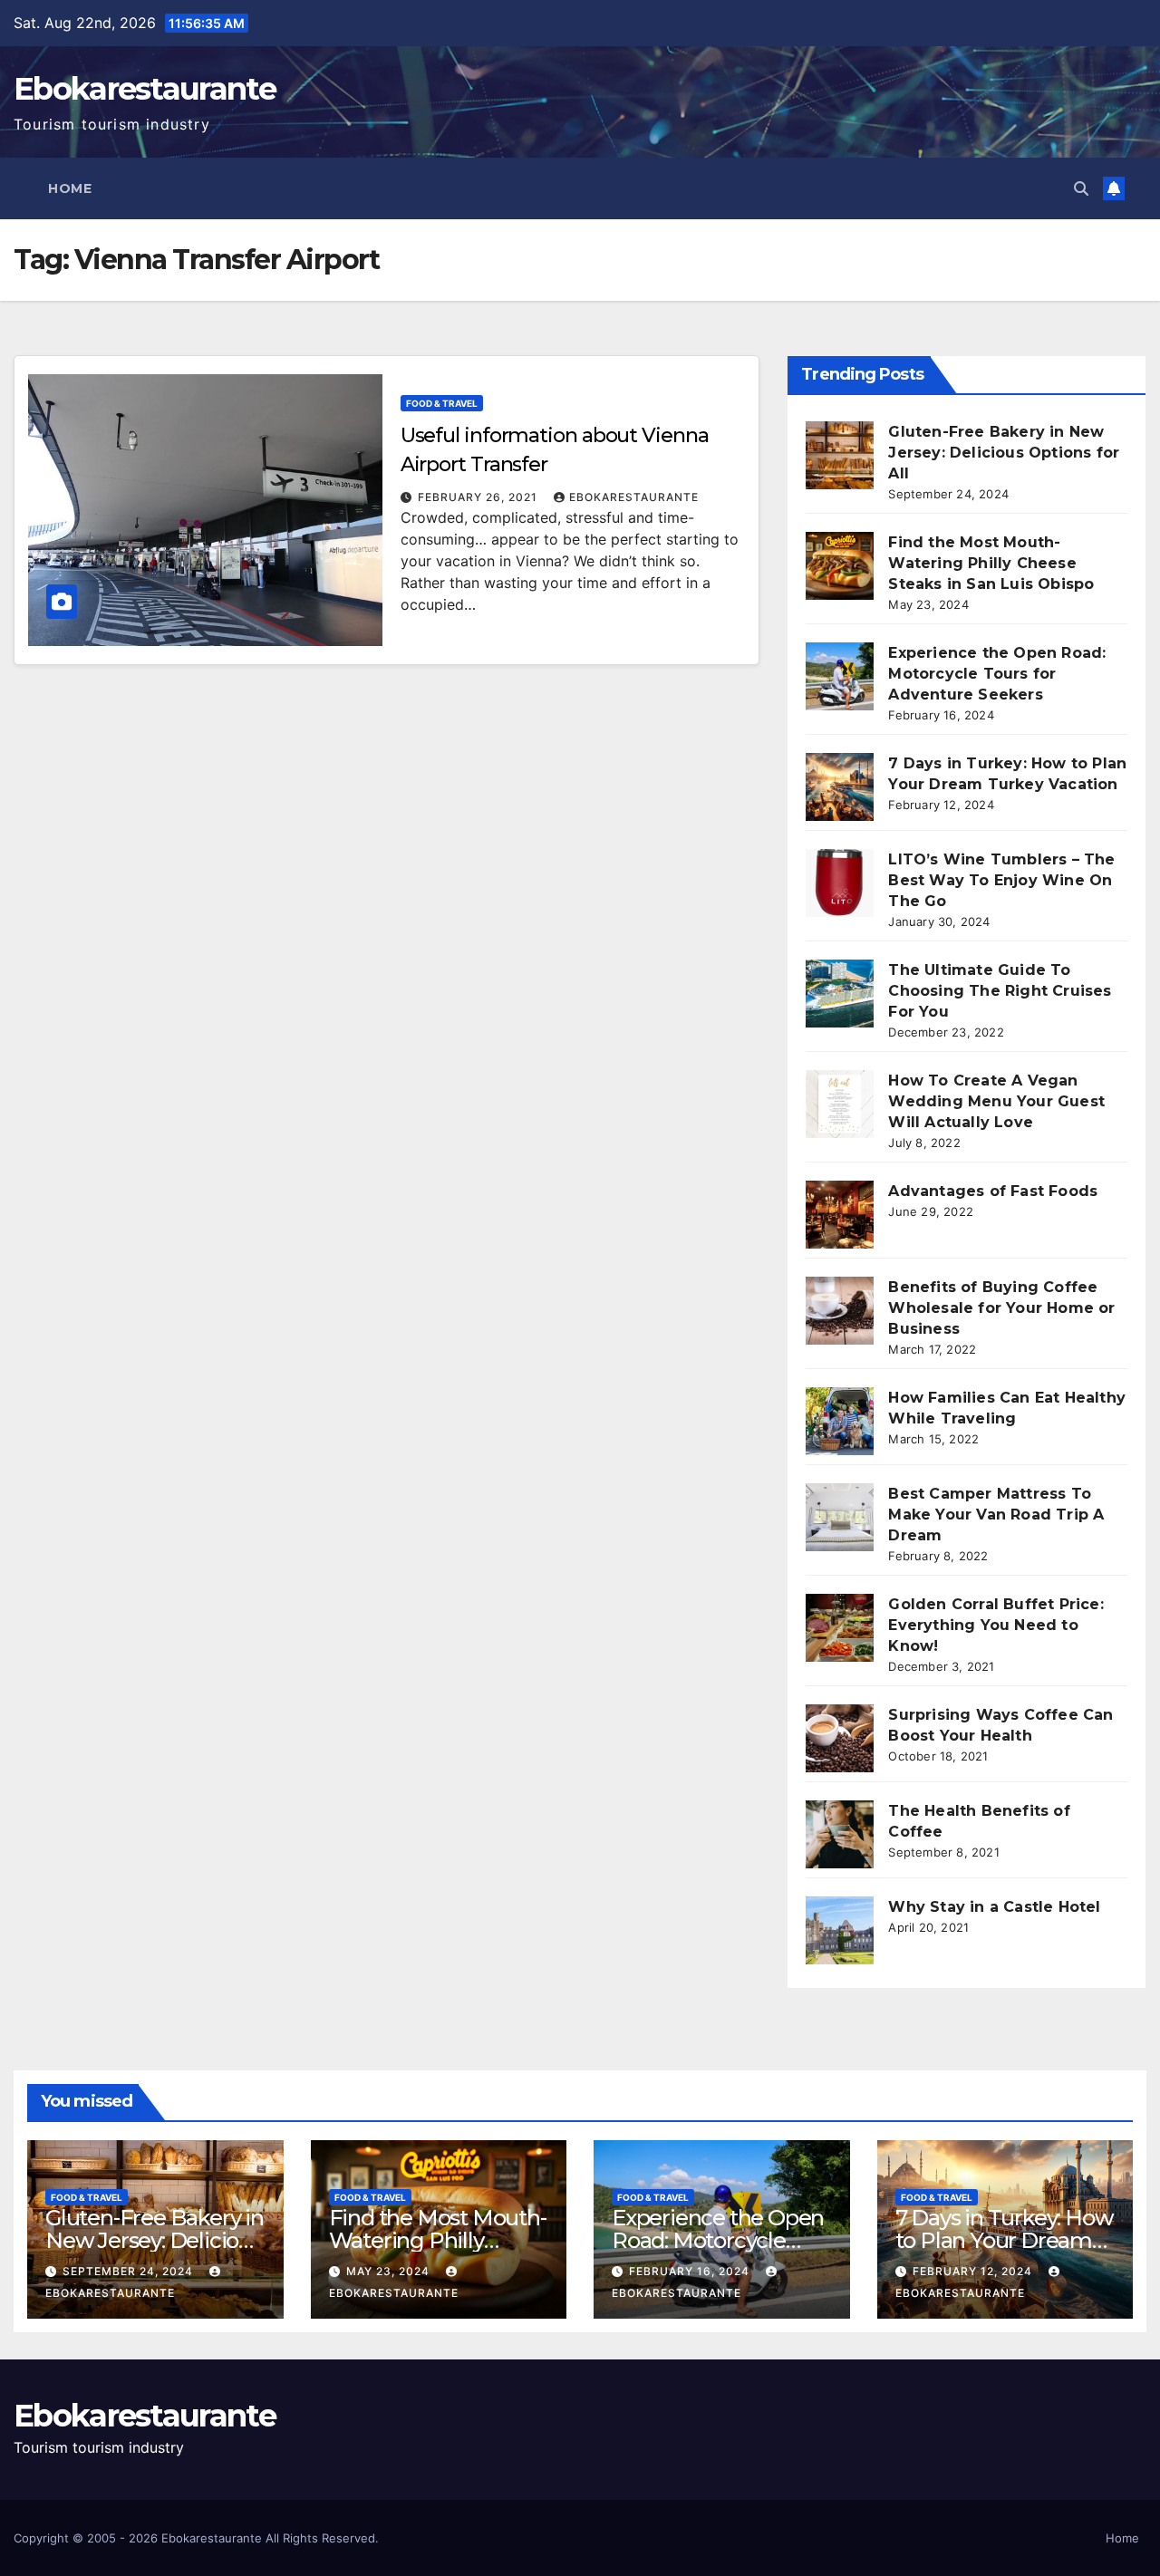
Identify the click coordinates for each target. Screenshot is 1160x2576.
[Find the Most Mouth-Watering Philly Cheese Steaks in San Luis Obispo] (840, 566)
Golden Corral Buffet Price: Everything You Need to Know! (996, 1625)
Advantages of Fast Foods (993, 1191)
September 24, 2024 (130, 2271)
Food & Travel (442, 403)
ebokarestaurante (634, 497)
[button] (1081, 188)
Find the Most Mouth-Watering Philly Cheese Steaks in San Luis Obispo (991, 563)
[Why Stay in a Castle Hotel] (840, 1930)
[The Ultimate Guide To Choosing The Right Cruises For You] (840, 994)
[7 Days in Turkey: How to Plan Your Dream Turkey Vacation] (840, 787)
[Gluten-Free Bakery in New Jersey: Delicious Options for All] (840, 455)
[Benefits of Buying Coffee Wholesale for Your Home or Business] (840, 1311)
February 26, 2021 (479, 497)
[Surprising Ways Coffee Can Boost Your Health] (840, 1738)
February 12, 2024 (974, 2271)
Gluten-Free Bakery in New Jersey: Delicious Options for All (1004, 453)
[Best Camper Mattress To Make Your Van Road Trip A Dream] (840, 1517)
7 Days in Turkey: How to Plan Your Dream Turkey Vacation (1005, 2240)
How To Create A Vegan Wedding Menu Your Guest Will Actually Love (996, 1101)
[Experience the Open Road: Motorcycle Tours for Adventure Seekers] (840, 676)
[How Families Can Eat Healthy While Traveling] (840, 1421)
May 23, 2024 (390, 2271)
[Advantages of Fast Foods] (840, 1215)
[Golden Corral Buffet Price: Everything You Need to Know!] (840, 1628)
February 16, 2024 (691, 2271)
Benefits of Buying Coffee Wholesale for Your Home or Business (1001, 1308)
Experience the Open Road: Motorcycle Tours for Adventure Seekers (997, 674)
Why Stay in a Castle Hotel (994, 1907)
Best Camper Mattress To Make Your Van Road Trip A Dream (996, 1515)
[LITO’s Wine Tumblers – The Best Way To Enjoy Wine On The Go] (840, 883)
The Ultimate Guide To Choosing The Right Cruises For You (1000, 991)
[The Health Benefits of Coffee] (840, 1834)
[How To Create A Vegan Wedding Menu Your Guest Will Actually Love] (840, 1104)
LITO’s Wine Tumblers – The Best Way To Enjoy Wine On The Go (1001, 880)
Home (70, 188)
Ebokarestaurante (145, 89)
